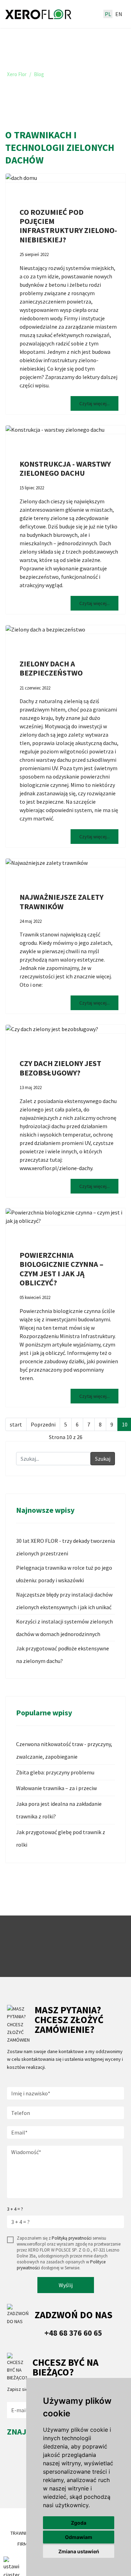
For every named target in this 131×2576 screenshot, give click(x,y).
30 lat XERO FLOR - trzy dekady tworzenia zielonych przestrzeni (65, 1547)
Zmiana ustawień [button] (79, 2551)
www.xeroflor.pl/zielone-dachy (56, 1168)
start (16, 1424)
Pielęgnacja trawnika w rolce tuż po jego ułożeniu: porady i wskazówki (64, 1574)
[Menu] (90, 14)
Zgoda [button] (79, 2523)
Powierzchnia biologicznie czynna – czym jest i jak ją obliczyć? (61, 1269)
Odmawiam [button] (79, 2537)
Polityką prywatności (72, 2238)
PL (108, 14)
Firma (24, 2544)
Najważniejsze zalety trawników (61, 902)
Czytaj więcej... (94, 403)
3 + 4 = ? (15, 2209)
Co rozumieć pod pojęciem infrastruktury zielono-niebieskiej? (68, 226)
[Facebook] (13, 2489)
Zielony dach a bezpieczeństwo (51, 668)
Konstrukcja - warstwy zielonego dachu (65, 468)
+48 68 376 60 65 (73, 2333)
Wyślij (66, 2285)
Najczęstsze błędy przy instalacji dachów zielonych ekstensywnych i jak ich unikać (64, 1601)
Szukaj (103, 1459)
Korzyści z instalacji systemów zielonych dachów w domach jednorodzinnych (64, 1628)
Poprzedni (43, 1424)
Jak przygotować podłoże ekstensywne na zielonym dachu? (63, 1655)
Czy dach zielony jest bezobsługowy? (60, 1068)
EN (119, 14)
